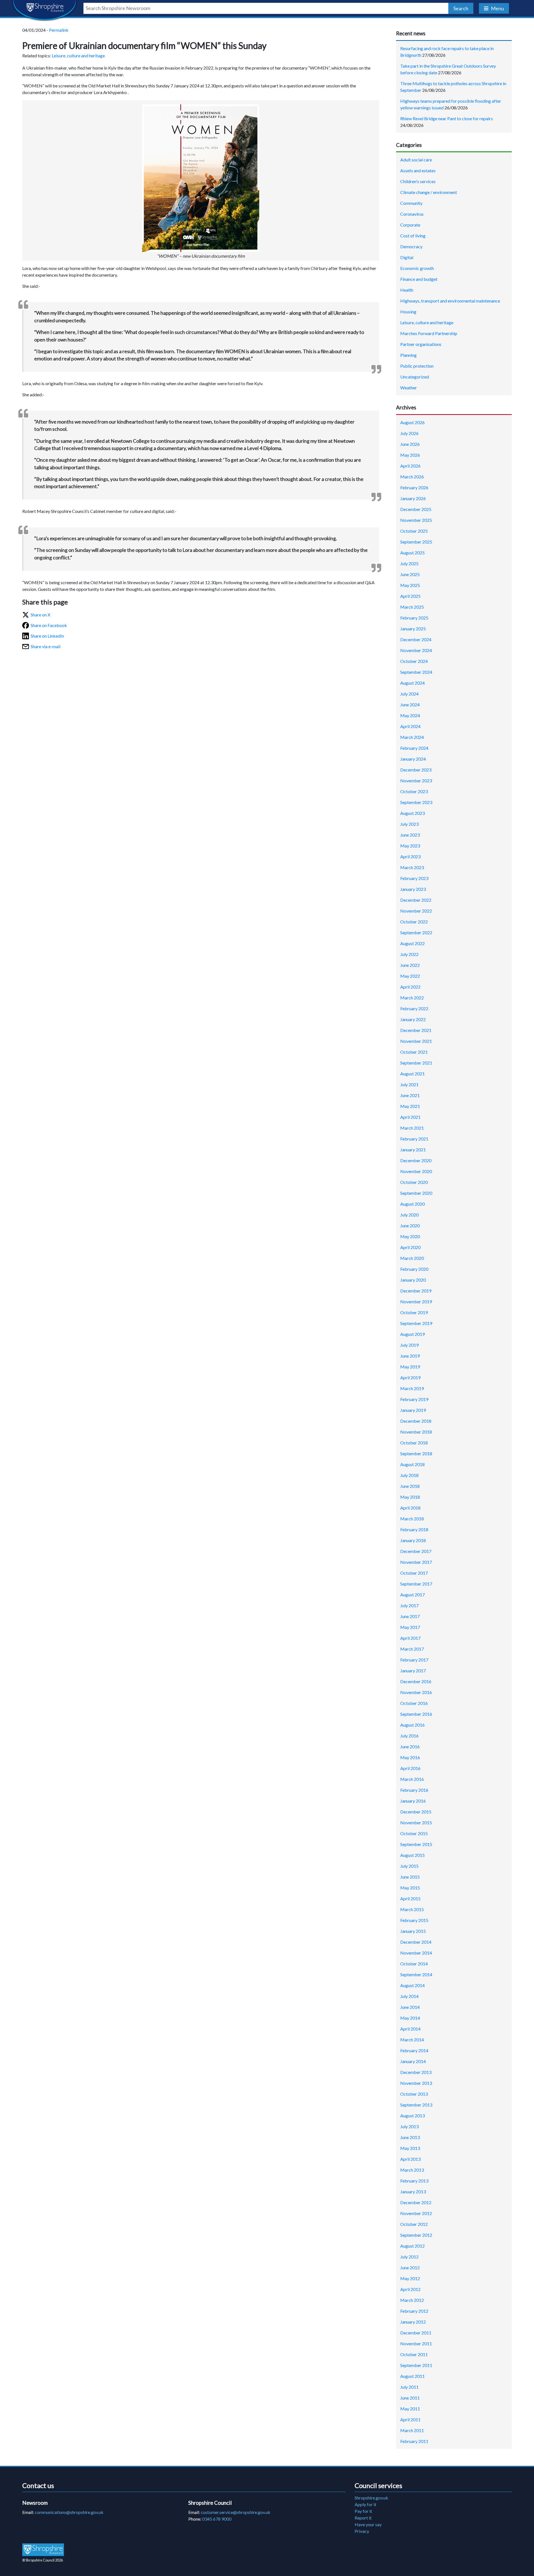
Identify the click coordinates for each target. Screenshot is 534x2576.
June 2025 (410, 574)
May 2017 (410, 1627)
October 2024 (414, 661)
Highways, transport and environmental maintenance (450, 301)
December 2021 (416, 1030)
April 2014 (410, 2029)
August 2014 (412, 1985)
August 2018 (412, 1464)
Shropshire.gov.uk (371, 2498)
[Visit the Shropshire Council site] (43, 2549)
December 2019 (416, 1291)
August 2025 (412, 553)
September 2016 (416, 1714)
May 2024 (410, 715)
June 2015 (410, 1877)
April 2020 (410, 1247)
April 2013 (410, 2159)
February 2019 (414, 1399)
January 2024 (413, 759)
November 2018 (416, 1432)
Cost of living (413, 236)
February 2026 (414, 487)
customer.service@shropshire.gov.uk (236, 2512)
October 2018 (414, 1443)
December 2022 (416, 900)
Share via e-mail (45, 646)
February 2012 (414, 2311)
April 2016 (410, 1768)
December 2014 (416, 1942)
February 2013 (414, 2181)
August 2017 (412, 1595)
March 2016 (412, 1779)
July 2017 (409, 1605)
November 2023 (416, 781)
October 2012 (414, 2224)
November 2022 (416, 911)
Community (411, 203)
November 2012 (416, 2213)
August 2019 (412, 1334)
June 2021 (410, 1095)
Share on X (40, 615)
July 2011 (409, 2387)
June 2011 (410, 2398)
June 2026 (410, 444)
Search (461, 8)
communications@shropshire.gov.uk (69, 2512)
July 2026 (409, 433)
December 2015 (416, 1812)
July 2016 (409, 1736)
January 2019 (413, 1410)
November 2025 (416, 520)
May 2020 (410, 1236)
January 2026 (413, 498)
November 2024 (416, 650)
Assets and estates (418, 170)
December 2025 (416, 509)
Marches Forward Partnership (429, 333)
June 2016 (410, 1747)
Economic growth (417, 268)
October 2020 (414, 1182)
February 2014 (414, 2050)
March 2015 (412, 1909)
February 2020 (414, 1269)
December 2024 (416, 639)
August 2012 (412, 2246)
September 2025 (416, 542)
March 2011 (412, 2430)
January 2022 (413, 1019)
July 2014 (409, 1996)
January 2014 (413, 2061)
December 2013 (416, 2072)
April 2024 (410, 726)
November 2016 (416, 1692)
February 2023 (414, 878)
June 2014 (410, 2007)
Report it (363, 2518)
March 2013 (412, 2170)
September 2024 (416, 672)
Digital (407, 257)
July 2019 (409, 1345)
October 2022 (414, 922)
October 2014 (414, 1964)
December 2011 (416, 2333)
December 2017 (416, 1551)
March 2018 (412, 1519)
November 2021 (416, 1041)
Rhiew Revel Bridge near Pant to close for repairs (447, 118)
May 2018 (410, 1497)
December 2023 (416, 770)
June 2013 (410, 2137)
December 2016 (416, 1681)
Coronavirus (412, 214)
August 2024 (412, 683)
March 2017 (412, 1649)
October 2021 (414, 1052)
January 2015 (413, 1931)
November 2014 (416, 1953)
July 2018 (409, 1475)
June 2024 (410, 705)
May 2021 (410, 1106)
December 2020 (416, 1160)
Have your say (368, 2524)
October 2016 (414, 1703)
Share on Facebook (49, 625)
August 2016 (412, 1725)
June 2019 (410, 1356)
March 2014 (412, 2040)
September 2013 (416, 2105)
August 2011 (412, 2376)
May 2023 (410, 846)
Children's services (418, 181)
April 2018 (410, 1508)
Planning (408, 355)
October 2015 (414, 1833)
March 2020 (412, 1258)
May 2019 (410, 1367)
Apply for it (365, 2504)
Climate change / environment (429, 192)
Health (407, 290)
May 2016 (410, 1757)
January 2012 (413, 2322)
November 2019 (416, 1301)
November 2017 (416, 1562)
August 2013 (412, 2116)
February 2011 (414, 2441)
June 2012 (410, 2267)
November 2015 (416, 1822)
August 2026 (412, 422)
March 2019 (412, 1388)
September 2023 (416, 802)
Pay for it (363, 2511)
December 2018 (416, 1421)
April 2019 (410, 1377)
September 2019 (416, 1323)
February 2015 (414, 1920)
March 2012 (412, 2300)
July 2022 (409, 954)
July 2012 (409, 2257)
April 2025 (410, 596)
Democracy (411, 246)
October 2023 (414, 791)
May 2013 (410, 2148)
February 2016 (414, 1790)
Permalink (59, 30)
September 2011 (416, 2365)
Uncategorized (415, 377)
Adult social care (416, 160)
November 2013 (416, 2083)
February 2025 (414, 618)
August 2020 (412, 1204)
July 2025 (409, 563)
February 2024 (414, 748)
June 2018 (410, 1486)
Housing (408, 312)
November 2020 (416, 1171)
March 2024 (412, 737)
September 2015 (416, 1844)
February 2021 (414, 1139)
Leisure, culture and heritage (78, 56)
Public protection (417, 366)
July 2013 (409, 2126)
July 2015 (409, 1866)
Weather (409, 388)
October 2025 (414, 531)
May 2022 (410, 976)
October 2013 (414, 2094)
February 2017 (414, 1660)
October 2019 (414, 1312)
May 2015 (410, 1888)
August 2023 (412, 813)
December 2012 (416, 2202)
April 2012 (410, 2289)
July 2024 (409, 694)
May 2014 (410, 2018)
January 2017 (413, 1671)
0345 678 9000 (217, 2519)
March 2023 (412, 867)
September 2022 (416, 932)
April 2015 (410, 1898)
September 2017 (416, 1584)
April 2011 (410, 2419)
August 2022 (412, 943)
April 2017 (410, 1638)
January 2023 (413, 889)
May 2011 (410, 2409)
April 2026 (410, 466)
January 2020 (413, 1280)
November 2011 (416, 2343)
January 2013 (413, 2192)
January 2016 (413, 1801)
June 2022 (410, 965)
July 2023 (409, 824)
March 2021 (412, 1128)
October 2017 (414, 1573)
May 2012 (410, 2278)
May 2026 (410, 455)
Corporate (410, 225)
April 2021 (410, 1117)
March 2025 (412, 607)
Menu (497, 8)
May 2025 (410, 585)
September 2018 (416, 1453)
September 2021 (416, 1063)
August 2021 (412, 1074)
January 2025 (413, 629)
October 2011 (414, 2354)
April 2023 (410, 856)
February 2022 (414, 1008)
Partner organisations (421, 344)
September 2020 (416, 1193)
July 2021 (409, 1084)
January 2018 (413, 1540)
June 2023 (410, 835)
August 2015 (412, 1855)
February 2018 (414, 1529)
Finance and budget (419, 279)
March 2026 (412, 477)
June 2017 (410, 1616)
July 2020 (409, 1215)
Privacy (362, 2531)
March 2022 (412, 998)
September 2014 (416, 1974)
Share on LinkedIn (47, 636)
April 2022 (410, 987)
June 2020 (410, 1226)
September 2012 (416, 2235)
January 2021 (413, 1150)
